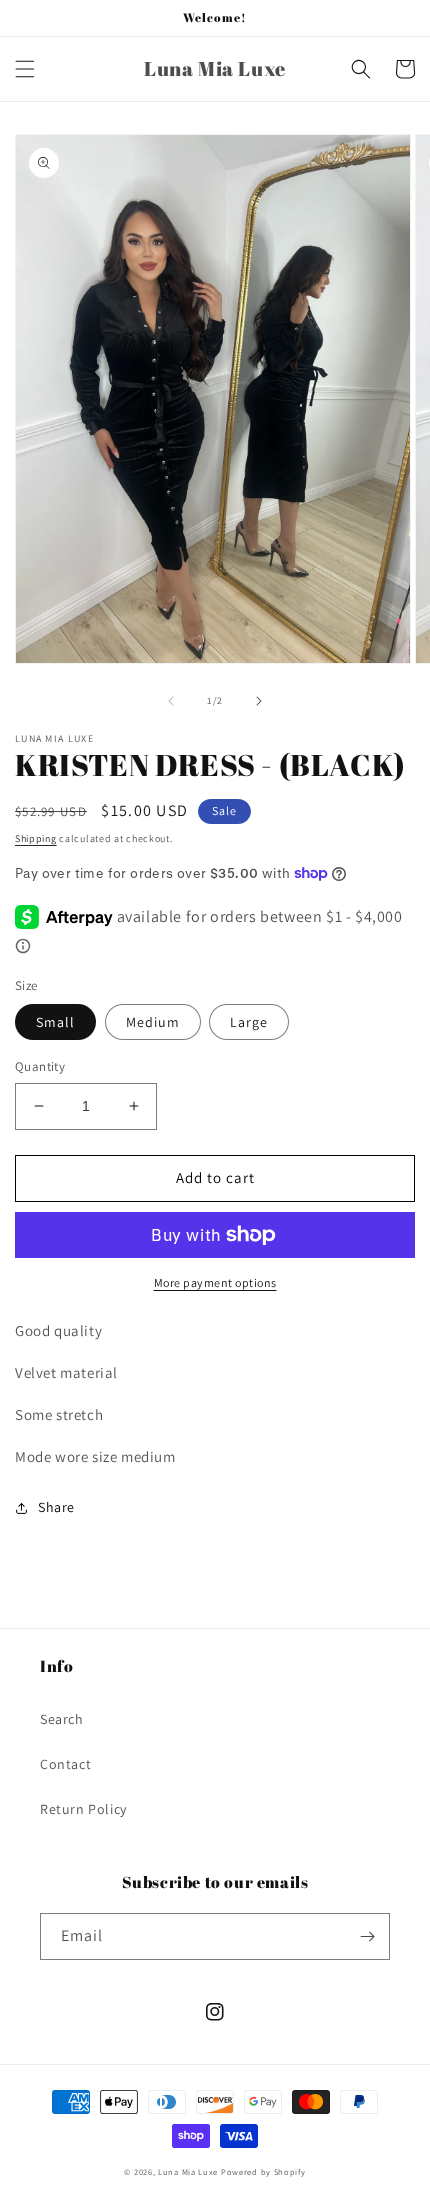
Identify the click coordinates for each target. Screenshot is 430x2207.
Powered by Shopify (263, 2171)
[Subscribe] (367, 1936)
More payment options (215, 1282)
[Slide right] (259, 701)
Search (62, 1719)
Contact (65, 1764)
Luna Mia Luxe (188, 2171)
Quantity (40, 1066)
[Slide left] (171, 701)
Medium (153, 1022)
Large (249, 1022)
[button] (25, 69)
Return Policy (83, 1809)
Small (55, 1022)
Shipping (36, 838)
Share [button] (56, 1507)
